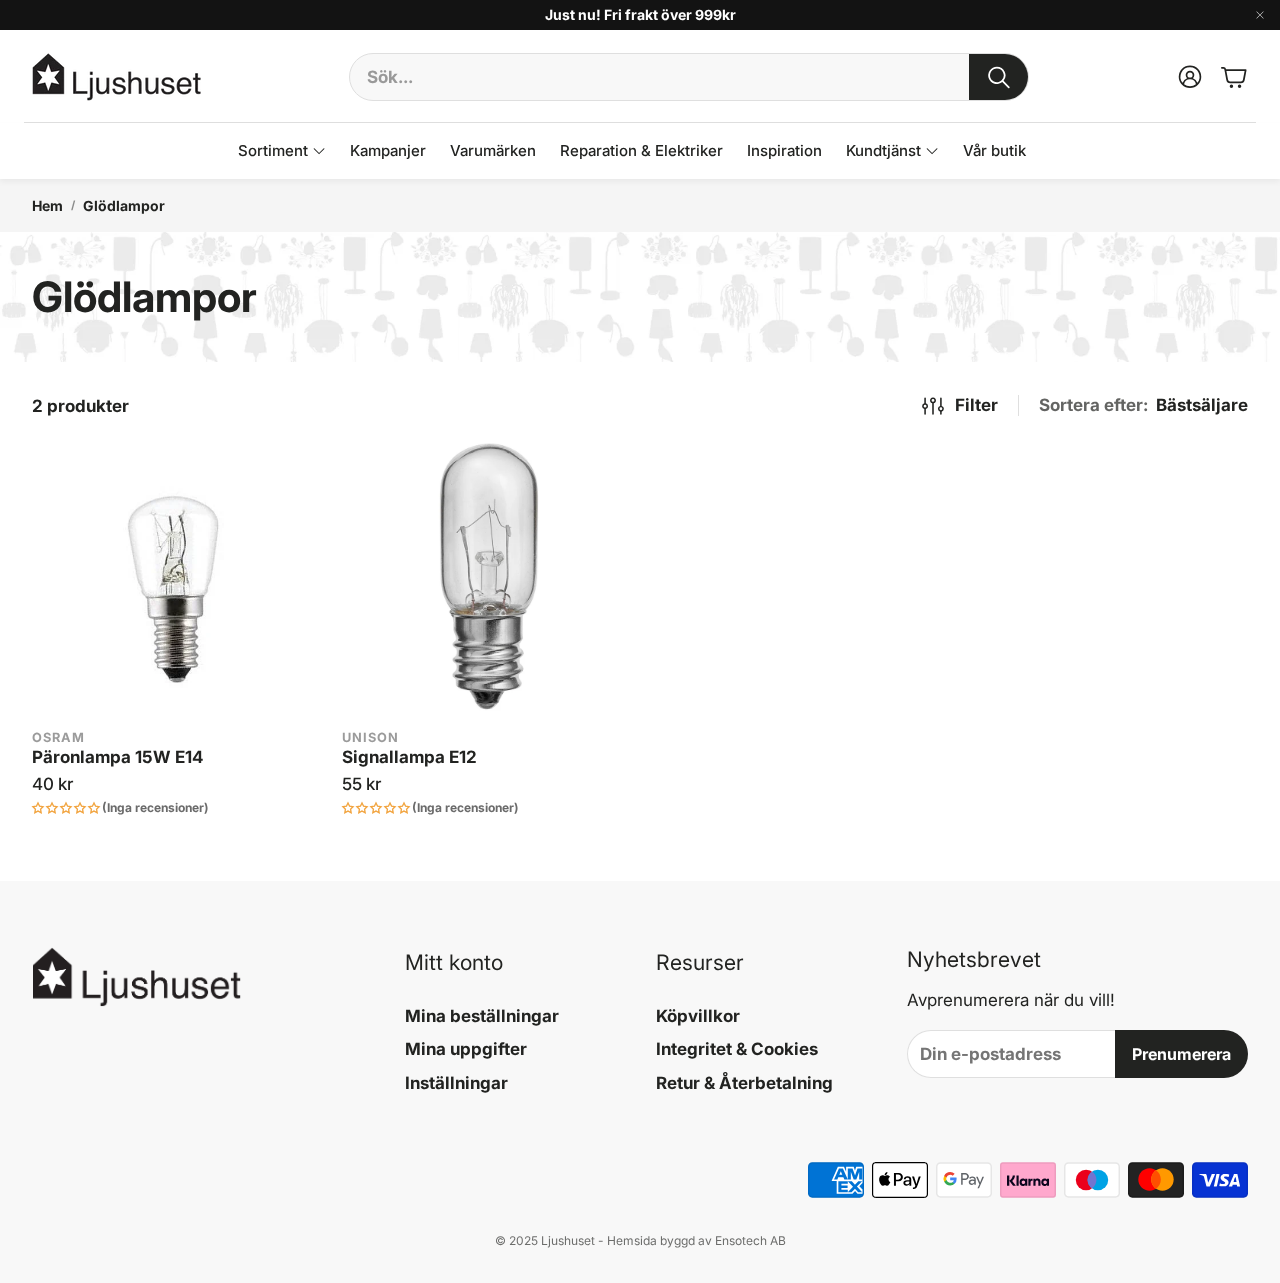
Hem (47, 205)
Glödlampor (124, 205)
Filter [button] (976, 405)
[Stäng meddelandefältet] (1260, 15)
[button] (689, 77)
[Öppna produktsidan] (175, 579)
